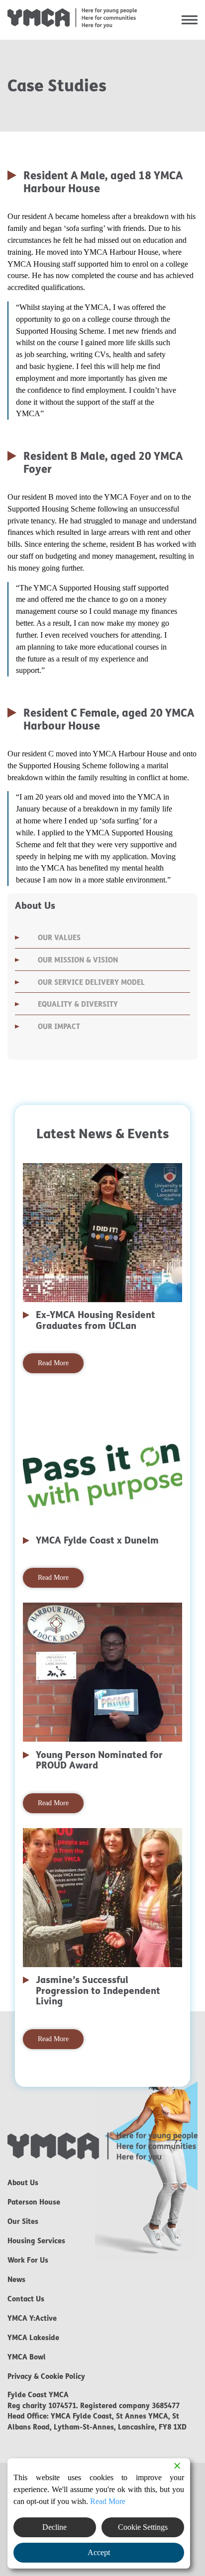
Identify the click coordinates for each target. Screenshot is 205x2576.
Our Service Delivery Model (91, 982)
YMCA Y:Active (32, 2318)
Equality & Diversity (78, 1004)
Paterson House (34, 2202)
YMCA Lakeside (33, 2338)
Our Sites (23, 2221)
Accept (99, 2552)
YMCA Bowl (27, 2357)
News (16, 2280)
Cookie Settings (143, 2527)
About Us (23, 2183)
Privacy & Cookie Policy (46, 2376)
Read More (53, 1363)
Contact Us (26, 2299)
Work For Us (28, 2260)
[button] (190, 20)
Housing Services (36, 2241)
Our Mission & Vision (78, 960)
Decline (54, 2527)
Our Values (59, 938)
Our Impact (59, 1027)
